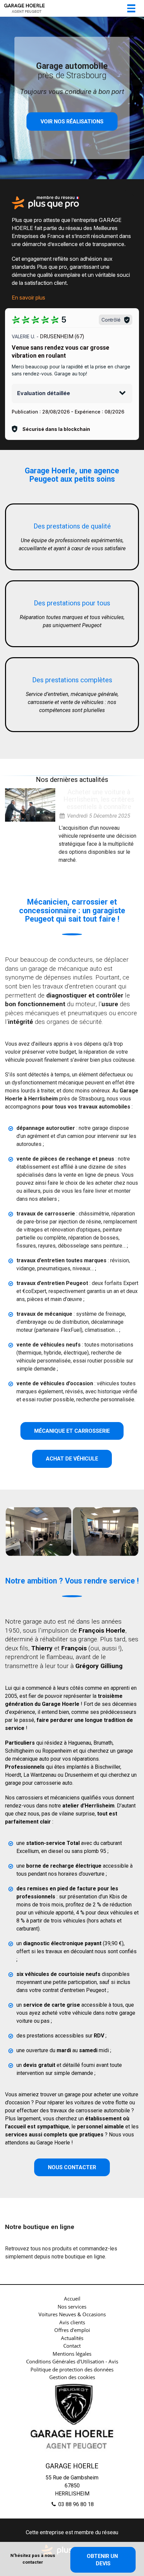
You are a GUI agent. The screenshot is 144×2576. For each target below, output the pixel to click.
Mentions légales (72, 2354)
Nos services (72, 2307)
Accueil (72, 2299)
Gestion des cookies (72, 2377)
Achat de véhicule (72, 1459)
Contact (72, 2346)
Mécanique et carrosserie (72, 1431)
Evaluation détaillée (44, 393)
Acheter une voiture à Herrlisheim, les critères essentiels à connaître (99, 799)
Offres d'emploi (72, 2330)
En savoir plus (28, 298)
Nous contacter (72, 2167)
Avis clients (72, 2322)
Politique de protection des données (72, 2369)
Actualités (72, 2338)
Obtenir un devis (103, 2560)
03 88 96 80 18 (75, 2504)
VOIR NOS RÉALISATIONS (72, 122)
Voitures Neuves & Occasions (72, 2314)
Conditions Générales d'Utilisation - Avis (72, 2361)
